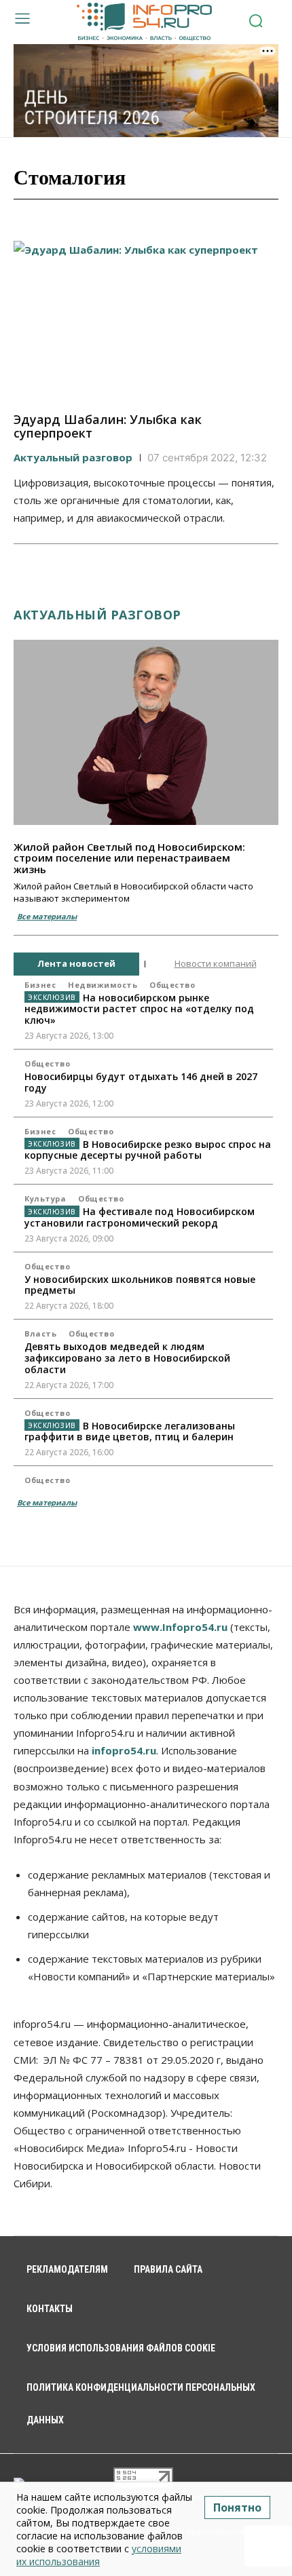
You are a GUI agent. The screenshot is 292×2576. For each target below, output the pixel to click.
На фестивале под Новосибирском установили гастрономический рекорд (140, 1217)
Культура (45, 1198)
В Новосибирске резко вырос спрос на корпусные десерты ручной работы (148, 1150)
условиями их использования (99, 2555)
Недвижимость (103, 985)
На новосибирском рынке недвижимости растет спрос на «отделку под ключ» (139, 1009)
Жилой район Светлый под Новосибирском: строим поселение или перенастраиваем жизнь (129, 858)
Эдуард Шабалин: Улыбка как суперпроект (108, 426)
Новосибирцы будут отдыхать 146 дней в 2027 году (141, 1082)
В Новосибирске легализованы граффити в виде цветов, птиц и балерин (130, 1431)
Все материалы (47, 916)
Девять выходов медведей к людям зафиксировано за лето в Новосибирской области (127, 1358)
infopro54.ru (124, 1750)
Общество (172, 985)
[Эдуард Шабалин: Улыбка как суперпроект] (146, 320)
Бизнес (40, 985)
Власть (40, 1333)
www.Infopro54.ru (180, 1627)
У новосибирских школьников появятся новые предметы (140, 1285)
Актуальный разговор (73, 457)
